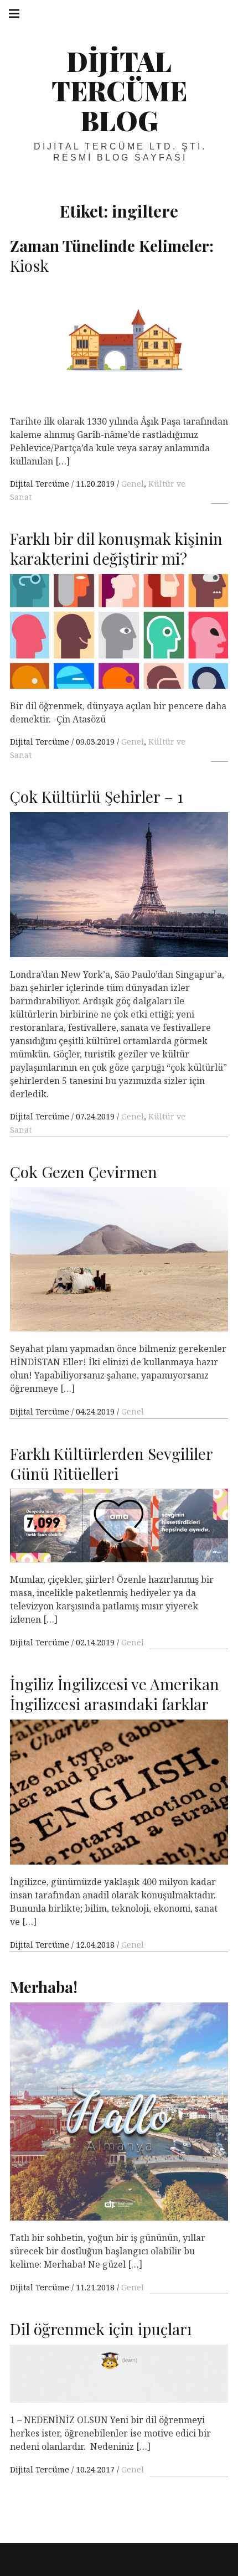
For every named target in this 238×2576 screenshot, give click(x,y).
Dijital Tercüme (41, 484)
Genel (133, 484)
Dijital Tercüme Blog (119, 91)
